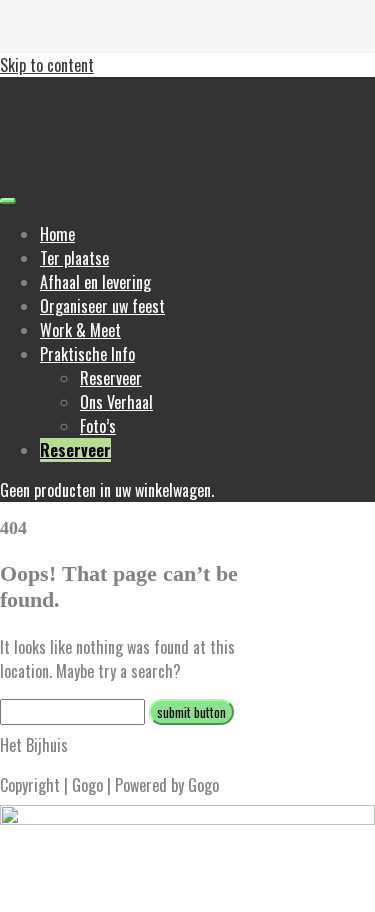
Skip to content (47, 65)
